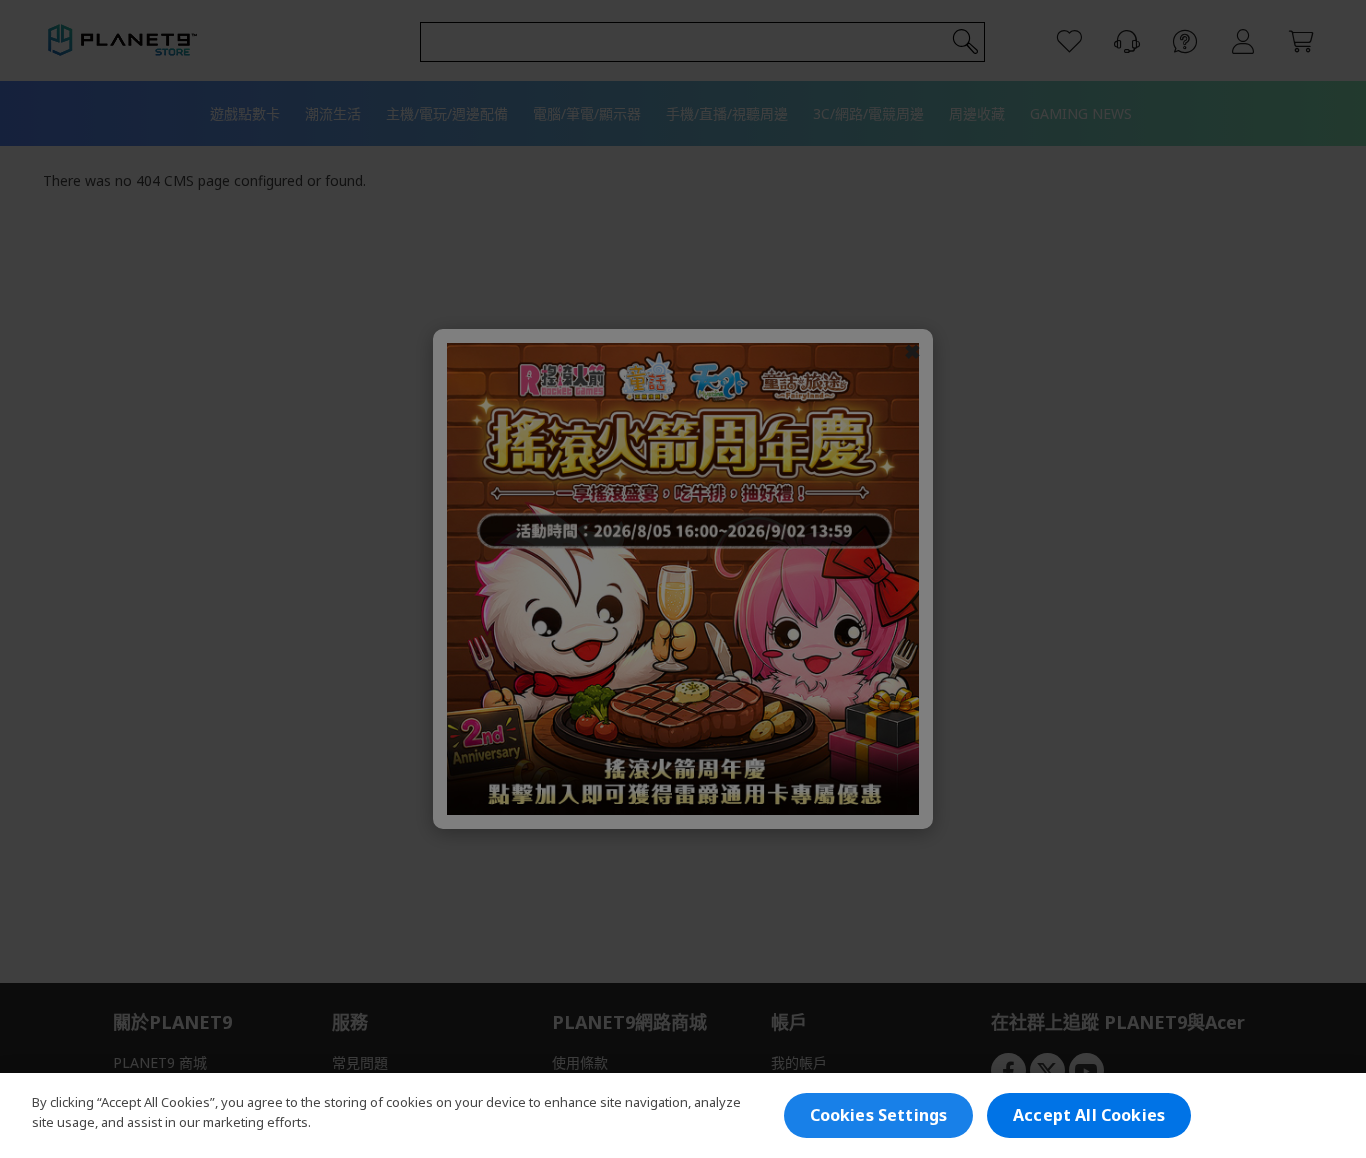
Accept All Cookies (1089, 1115)
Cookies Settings (879, 1115)
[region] (683, 1115)
